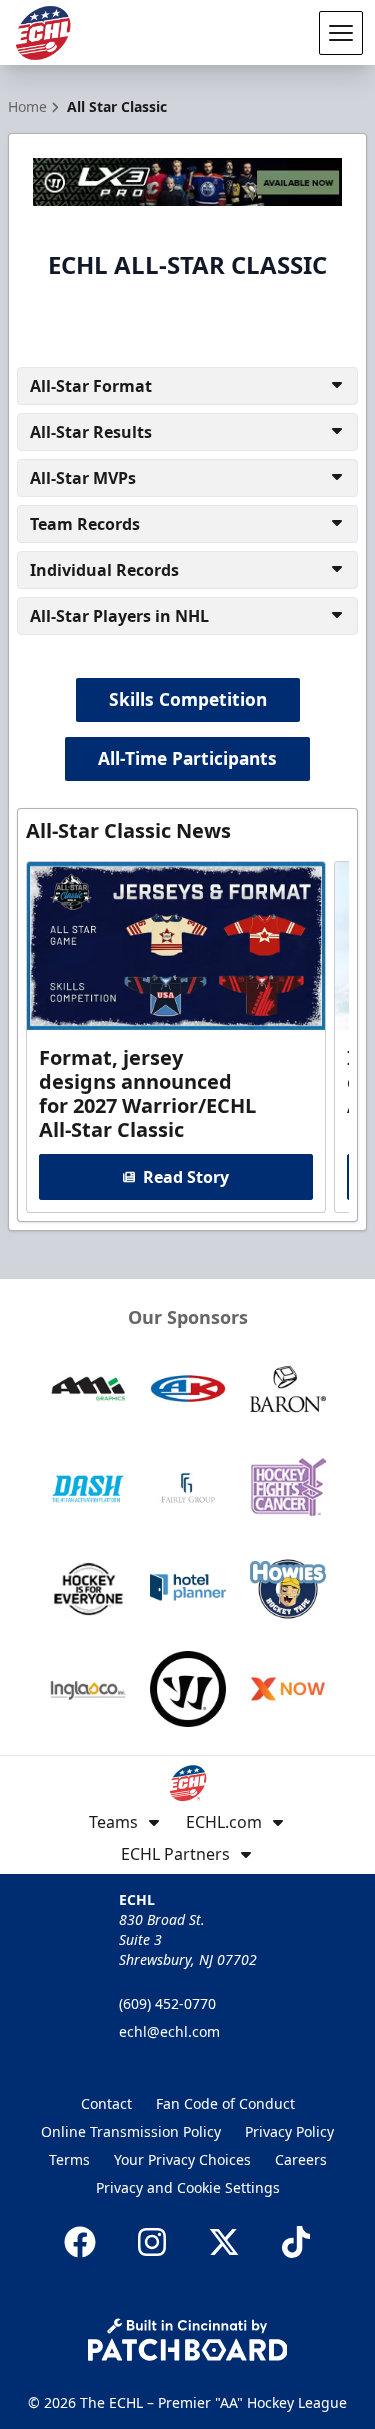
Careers (301, 2159)
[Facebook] (80, 2242)
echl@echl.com (169, 2031)
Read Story (186, 1177)
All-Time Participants (187, 758)
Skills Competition (188, 699)
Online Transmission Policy (131, 2131)
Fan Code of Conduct (225, 2103)
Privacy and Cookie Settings (188, 2187)
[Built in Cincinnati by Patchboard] (188, 2339)
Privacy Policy (289, 2131)
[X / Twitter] (224, 2242)
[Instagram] (152, 2242)
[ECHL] (43, 33)
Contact (106, 2103)
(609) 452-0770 (167, 2003)
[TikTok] (296, 2242)
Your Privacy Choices (182, 2159)
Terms (69, 2159)
